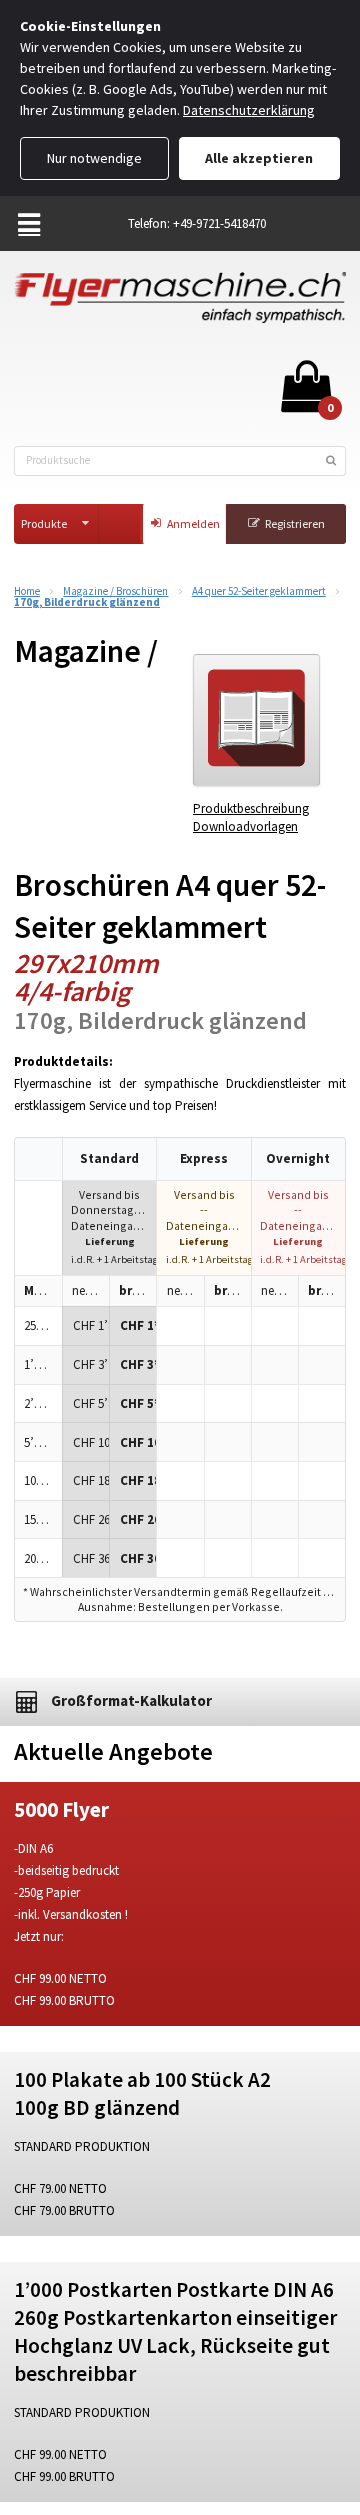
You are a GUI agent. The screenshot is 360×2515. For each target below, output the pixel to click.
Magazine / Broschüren (115, 591)
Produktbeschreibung (251, 808)
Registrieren (295, 523)
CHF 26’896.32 (91, 1519)
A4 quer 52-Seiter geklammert (259, 591)
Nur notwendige (94, 158)
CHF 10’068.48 (91, 1442)
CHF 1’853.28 (91, 1325)
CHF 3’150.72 (91, 1364)
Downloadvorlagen (245, 826)
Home (27, 591)
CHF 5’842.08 (91, 1403)
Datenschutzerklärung (249, 110)
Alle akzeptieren (259, 158)
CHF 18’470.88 (91, 1480)
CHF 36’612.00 (91, 1558)
